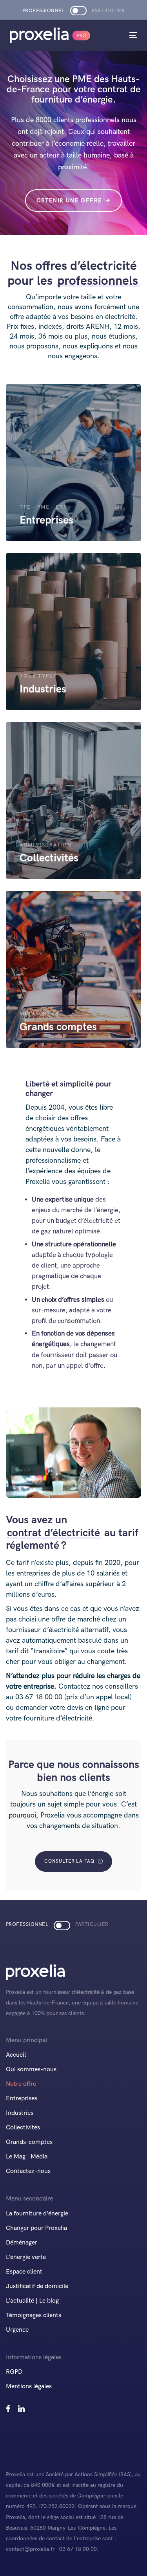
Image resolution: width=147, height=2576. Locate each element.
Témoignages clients (34, 2315)
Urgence (17, 2330)
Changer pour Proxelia (36, 2228)
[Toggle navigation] (116, 35)
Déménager (22, 2243)
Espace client (24, 2272)
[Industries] (73, 632)
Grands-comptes (29, 2142)
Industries (20, 2113)
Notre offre (21, 2084)
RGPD (14, 2372)
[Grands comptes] (73, 969)
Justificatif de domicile (37, 2286)
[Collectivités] (73, 801)
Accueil (16, 2055)
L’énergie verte (26, 2257)
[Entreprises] (73, 463)
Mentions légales (29, 2386)
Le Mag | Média (27, 2157)
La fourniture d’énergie (37, 2214)
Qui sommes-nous (31, 2069)
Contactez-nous (28, 2171)
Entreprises (22, 2099)
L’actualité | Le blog (32, 2301)
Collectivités (23, 2128)
